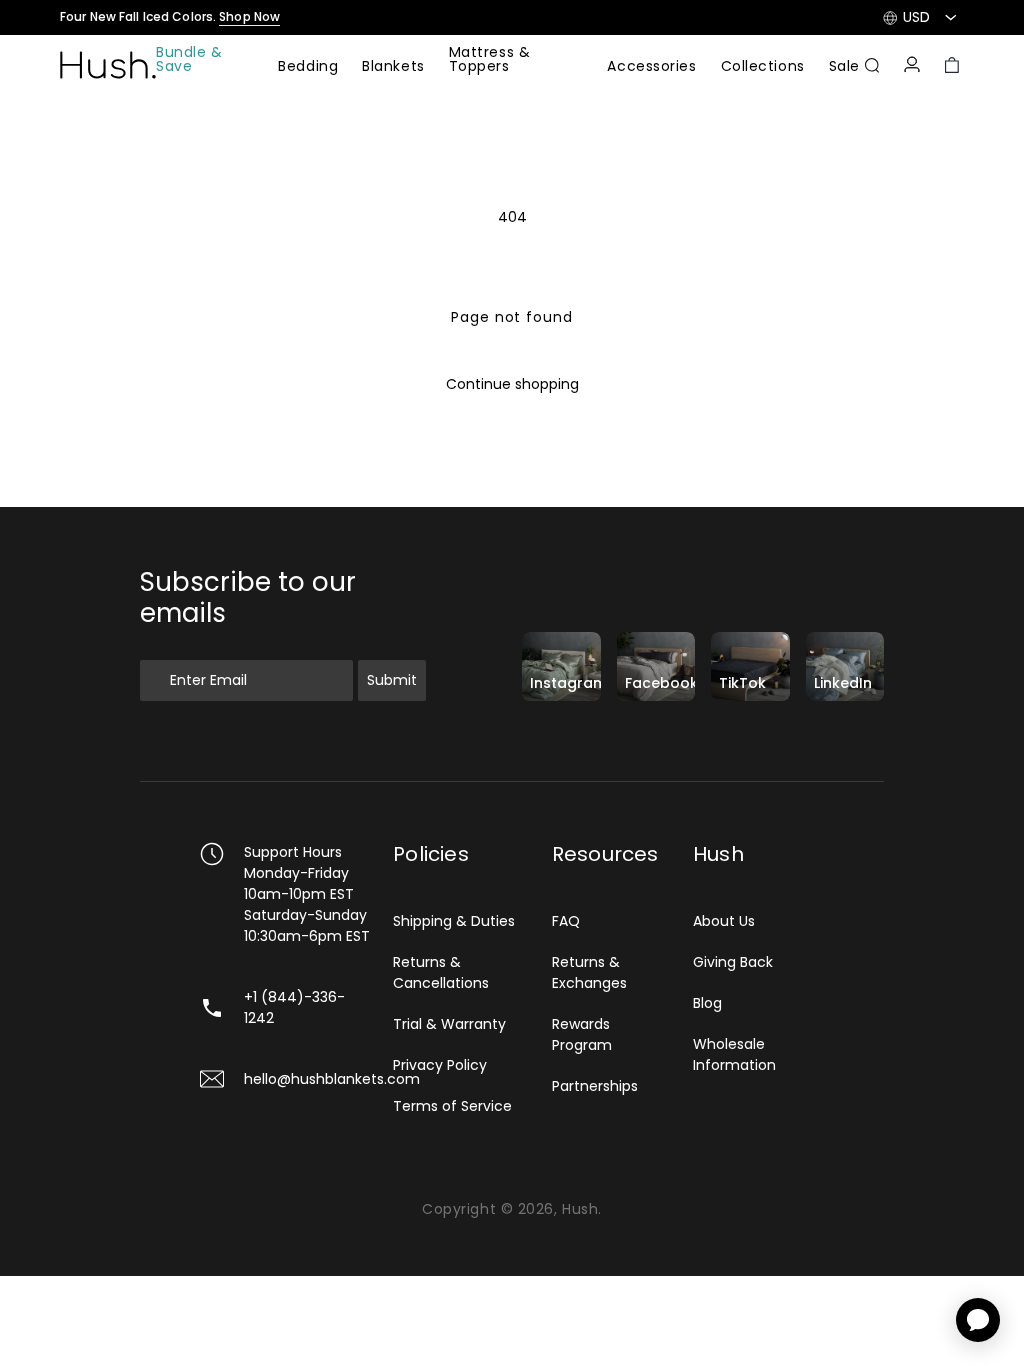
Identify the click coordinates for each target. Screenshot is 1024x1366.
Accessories (651, 67)
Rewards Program (582, 1034)
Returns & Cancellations (441, 972)
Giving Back (733, 962)
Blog (707, 1003)
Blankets (393, 67)
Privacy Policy (440, 1065)
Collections (763, 67)
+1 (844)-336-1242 (294, 1007)
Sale (844, 67)
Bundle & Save (189, 60)
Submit (392, 680)
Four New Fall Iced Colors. (170, 17)
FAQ (566, 921)
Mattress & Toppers (490, 60)
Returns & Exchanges (589, 972)
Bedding (308, 67)
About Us (724, 921)
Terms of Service (452, 1106)
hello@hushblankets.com (332, 1079)
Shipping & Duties (454, 921)
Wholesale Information (734, 1054)
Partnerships (595, 1086)
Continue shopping (512, 384)
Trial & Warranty (449, 1024)
